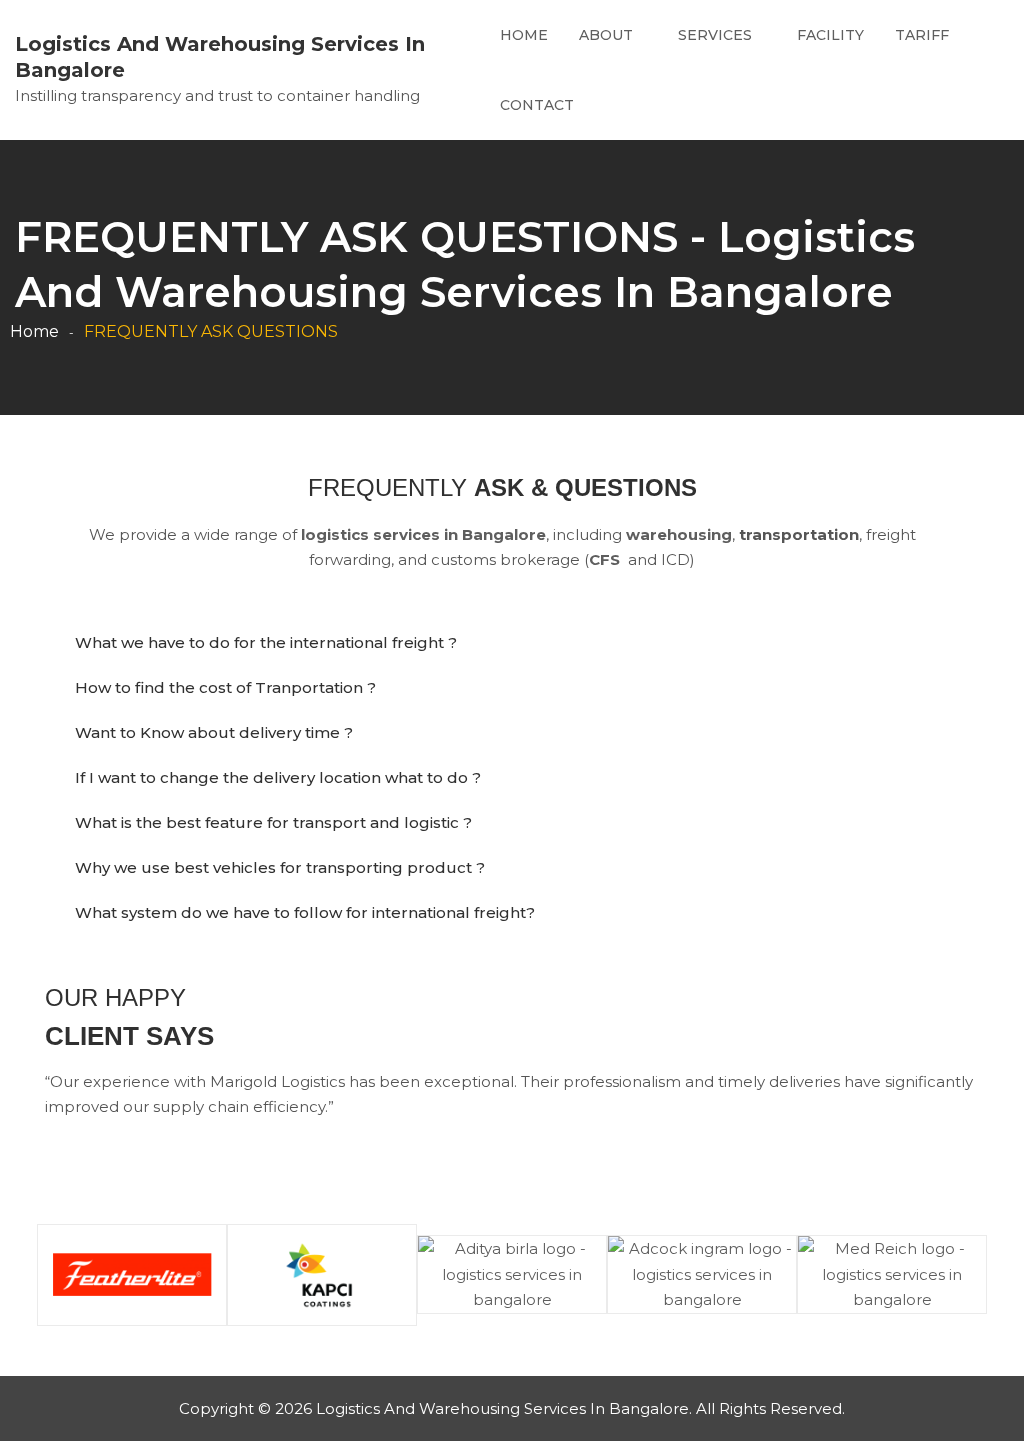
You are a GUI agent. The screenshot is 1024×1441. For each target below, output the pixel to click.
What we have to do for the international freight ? (266, 642)
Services (715, 35)
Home (524, 35)
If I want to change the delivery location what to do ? (278, 777)
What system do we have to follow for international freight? (305, 912)
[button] (512, 642)
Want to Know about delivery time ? (214, 732)
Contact (537, 105)
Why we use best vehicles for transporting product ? (280, 867)
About (606, 35)
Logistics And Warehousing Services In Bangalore (220, 57)
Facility (830, 35)
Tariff (922, 35)
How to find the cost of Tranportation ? (225, 687)
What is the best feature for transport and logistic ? (273, 822)
